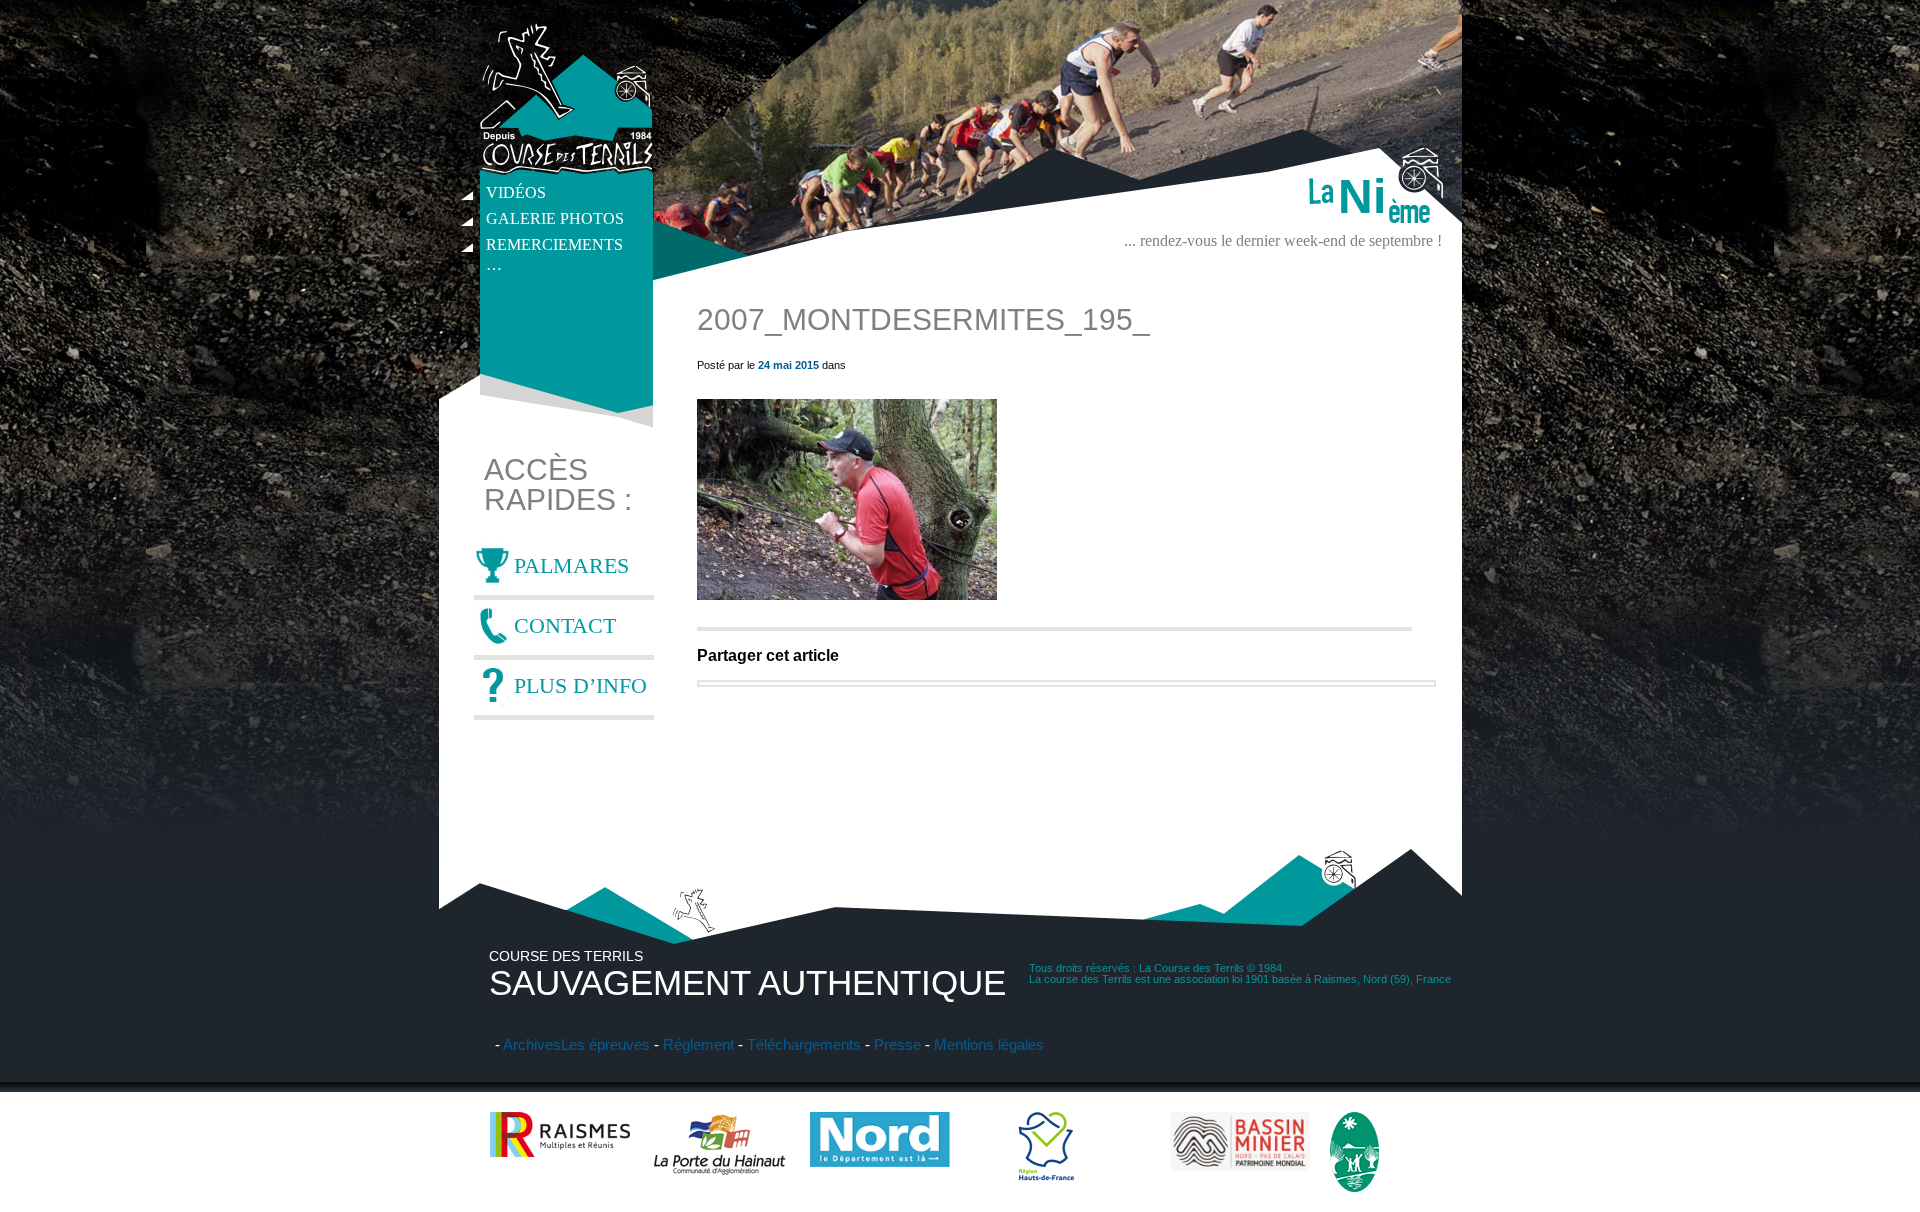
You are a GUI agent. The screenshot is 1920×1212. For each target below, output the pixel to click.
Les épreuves (605, 1044)
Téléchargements (804, 1044)
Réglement (698, 1044)
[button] (847, 499)
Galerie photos (555, 218)
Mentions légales (989, 1044)
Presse (897, 1044)
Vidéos (516, 192)
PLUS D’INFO (580, 685)
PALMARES (571, 565)
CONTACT (565, 625)
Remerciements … (554, 247)
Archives (532, 1044)
